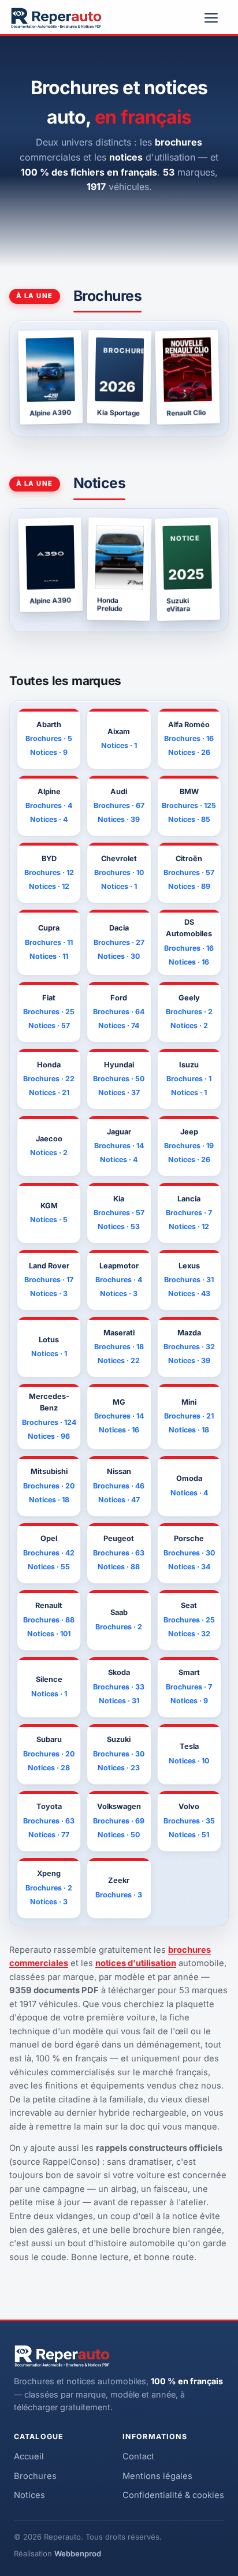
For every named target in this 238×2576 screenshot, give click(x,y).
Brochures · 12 (49, 872)
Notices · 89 (189, 886)
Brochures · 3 (119, 1895)
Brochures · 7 (189, 1213)
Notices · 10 (189, 1761)
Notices (29, 2495)
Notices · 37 (119, 1092)
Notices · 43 (189, 1293)
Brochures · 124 (49, 1422)
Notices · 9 (49, 752)
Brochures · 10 (119, 872)
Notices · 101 (49, 1634)
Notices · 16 (189, 962)
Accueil (29, 2456)
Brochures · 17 (49, 1280)
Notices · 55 (49, 1567)
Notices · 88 (119, 1567)
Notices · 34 (189, 1567)
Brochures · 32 (189, 1347)
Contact (138, 2456)
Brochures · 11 (49, 942)
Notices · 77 (49, 1835)
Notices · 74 (119, 1025)
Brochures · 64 (119, 1012)
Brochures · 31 (189, 1280)
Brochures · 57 (189, 872)
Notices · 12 (49, 886)
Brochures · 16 (189, 738)
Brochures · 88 (49, 1620)
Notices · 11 (49, 956)
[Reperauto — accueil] (56, 18)
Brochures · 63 (119, 1553)
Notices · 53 (119, 1226)
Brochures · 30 (189, 1553)
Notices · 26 (189, 752)
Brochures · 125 (189, 805)
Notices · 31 (119, 1701)
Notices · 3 (49, 1293)
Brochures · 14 (119, 1146)
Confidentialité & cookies (173, 2495)
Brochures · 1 (189, 1079)
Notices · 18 (189, 1430)
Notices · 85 (189, 819)
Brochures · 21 (189, 1416)
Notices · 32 (189, 1634)
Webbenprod (78, 2553)
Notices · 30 (119, 956)
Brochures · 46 (119, 1486)
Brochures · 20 (49, 1486)
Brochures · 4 (49, 805)
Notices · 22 (119, 1360)
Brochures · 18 (119, 1347)
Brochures (35, 2476)
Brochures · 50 (119, 1079)
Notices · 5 (49, 1220)
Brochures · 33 (119, 1687)
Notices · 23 (119, 1768)
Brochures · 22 (49, 1079)
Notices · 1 (119, 745)
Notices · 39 (119, 819)
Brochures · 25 (49, 1012)
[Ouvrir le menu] (216, 18)
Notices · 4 (49, 819)
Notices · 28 (49, 1768)
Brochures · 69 (119, 1821)
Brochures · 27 (119, 942)
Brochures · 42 (49, 1553)
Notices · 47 (119, 1500)
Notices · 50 (119, 1835)
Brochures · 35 (189, 1821)
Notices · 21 (49, 1092)
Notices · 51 (189, 1835)
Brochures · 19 (189, 1146)
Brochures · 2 (189, 1012)
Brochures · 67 (119, 805)
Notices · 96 (49, 1436)
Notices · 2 (189, 1025)
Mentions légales (157, 2476)
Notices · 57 (49, 1025)
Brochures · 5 (49, 738)
